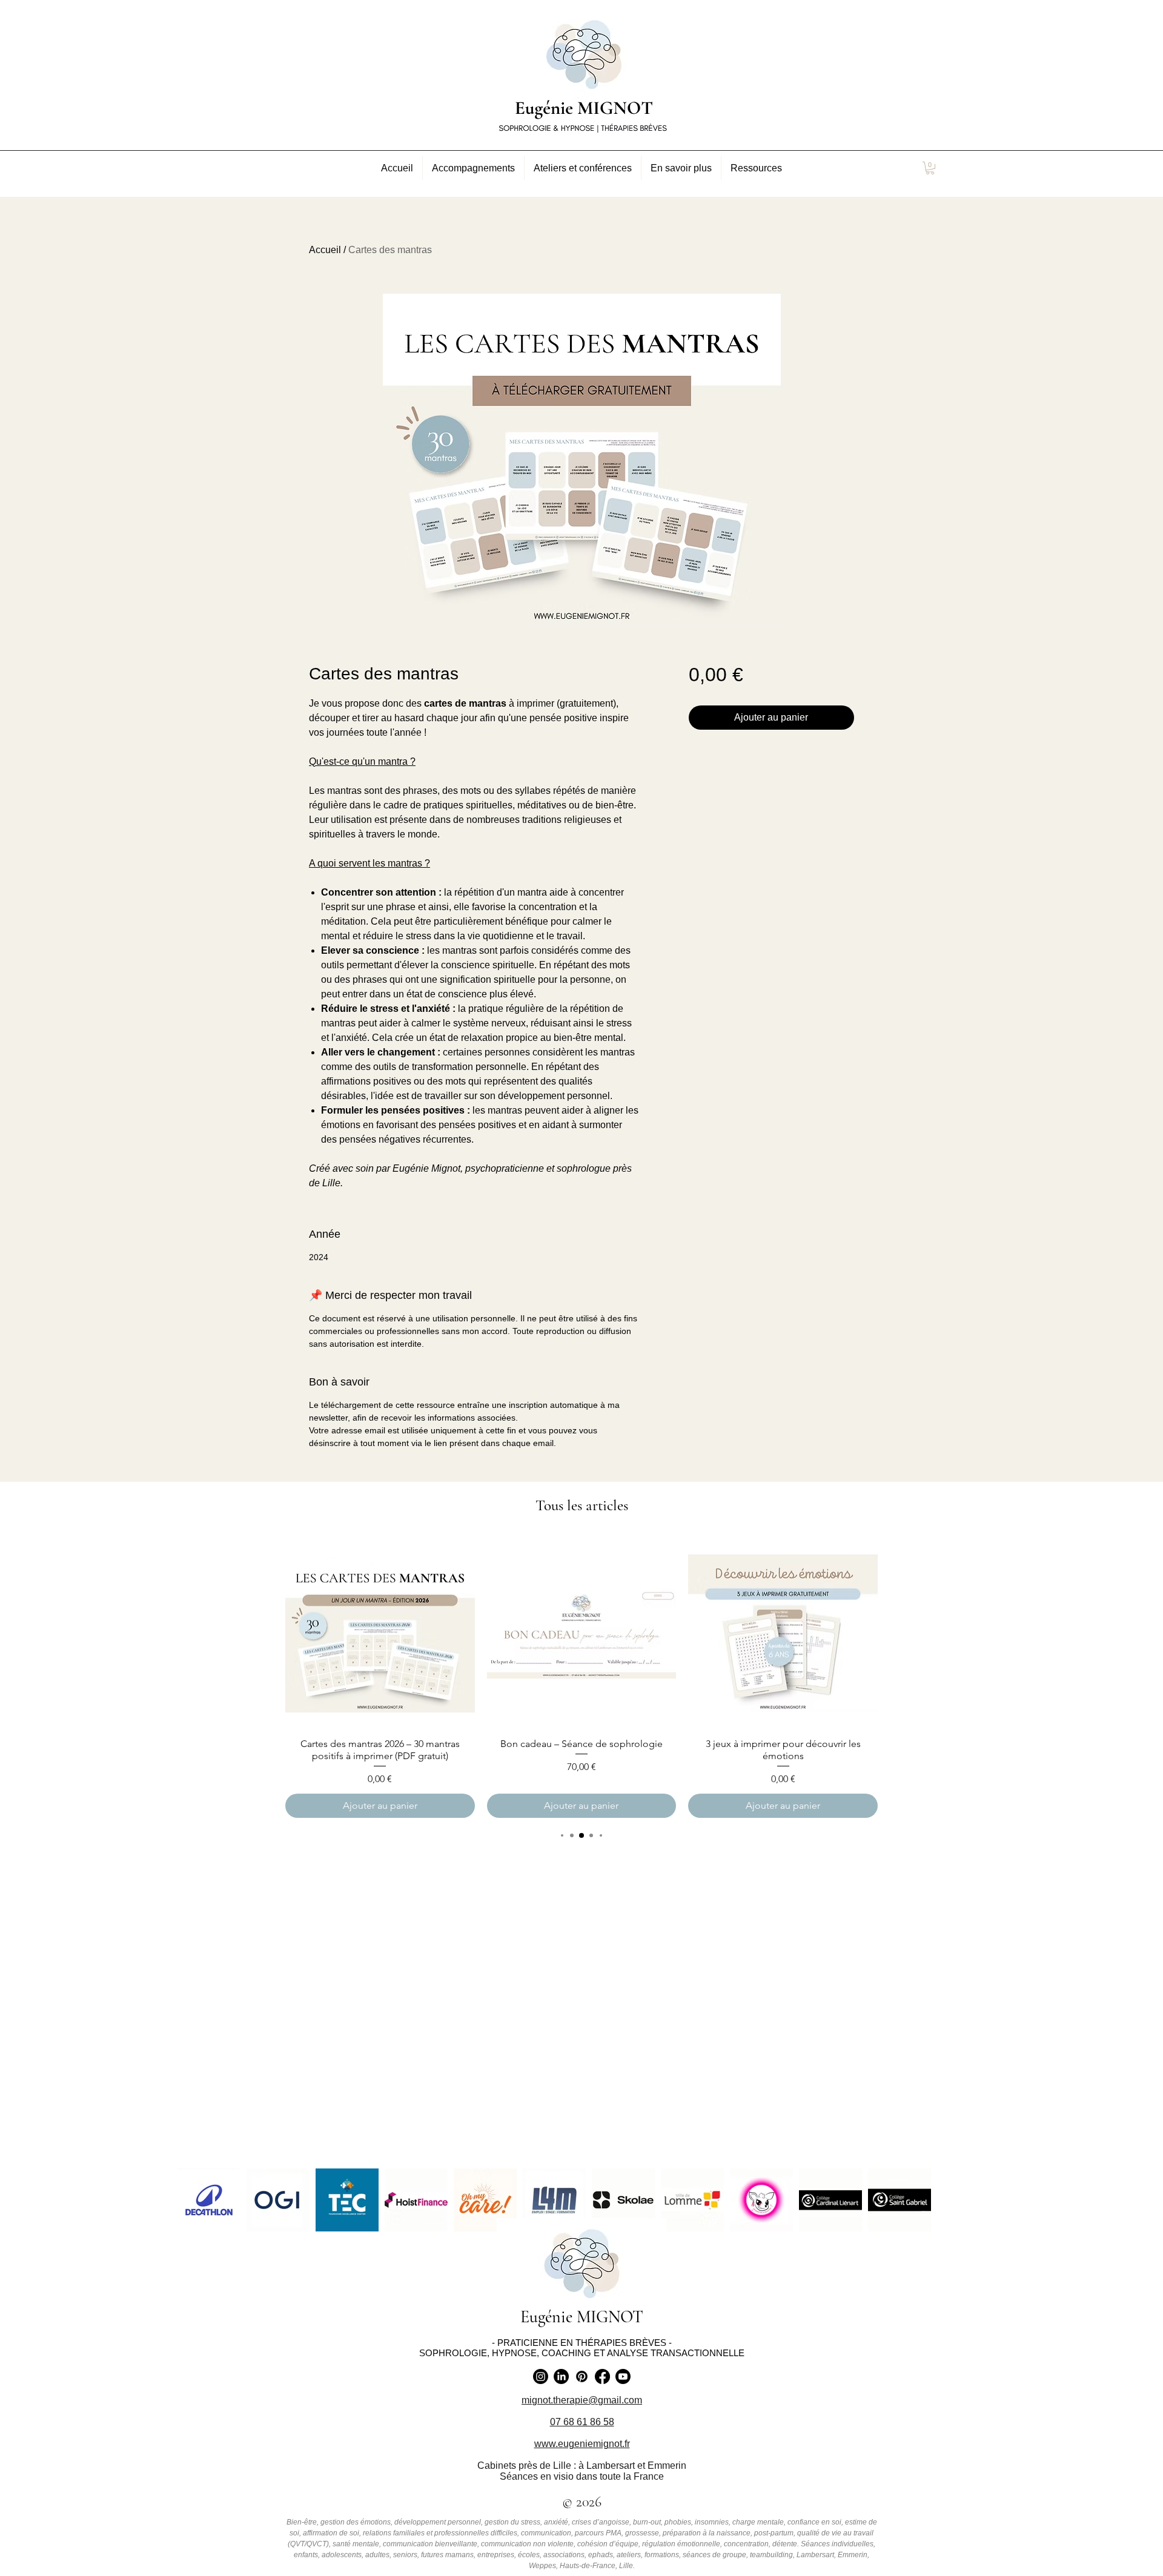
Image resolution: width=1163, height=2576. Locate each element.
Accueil (325, 250)
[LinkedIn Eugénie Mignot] (561, 2376)
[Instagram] (541, 2376)
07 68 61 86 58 (582, 2422)
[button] (473, 168)
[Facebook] (602, 2376)
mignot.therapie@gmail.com (582, 2400)
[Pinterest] (582, 2376)
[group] (581, 1678)
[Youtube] (623, 2376)
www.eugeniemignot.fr (582, 2444)
